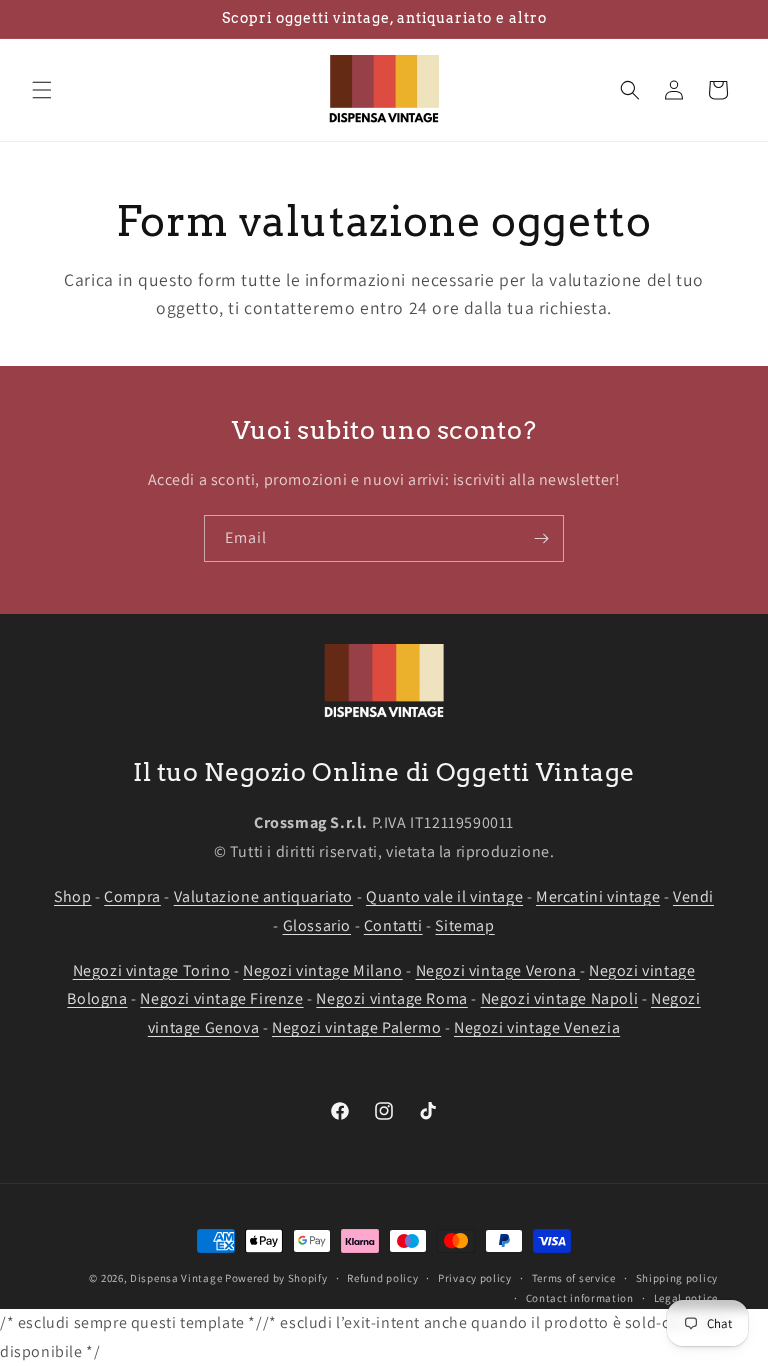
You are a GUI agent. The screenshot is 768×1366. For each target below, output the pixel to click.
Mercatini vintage (598, 896)
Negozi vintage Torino (152, 970)
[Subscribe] (541, 538)
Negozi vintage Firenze (221, 998)
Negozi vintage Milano (323, 970)
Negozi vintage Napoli (560, 998)
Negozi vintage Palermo (356, 1027)
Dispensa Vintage (176, 1278)
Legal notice (686, 1298)
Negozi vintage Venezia (537, 1027)
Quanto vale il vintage (444, 896)
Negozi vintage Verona (498, 970)
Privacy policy (475, 1278)
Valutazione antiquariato (263, 896)
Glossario (317, 925)
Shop (72, 896)
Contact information (580, 1298)
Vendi (693, 896)
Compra (132, 896)
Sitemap (464, 925)
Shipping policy (677, 1278)
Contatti (393, 925)
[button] (42, 90)
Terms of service (574, 1278)
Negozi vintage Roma (391, 998)
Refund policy (382, 1278)
